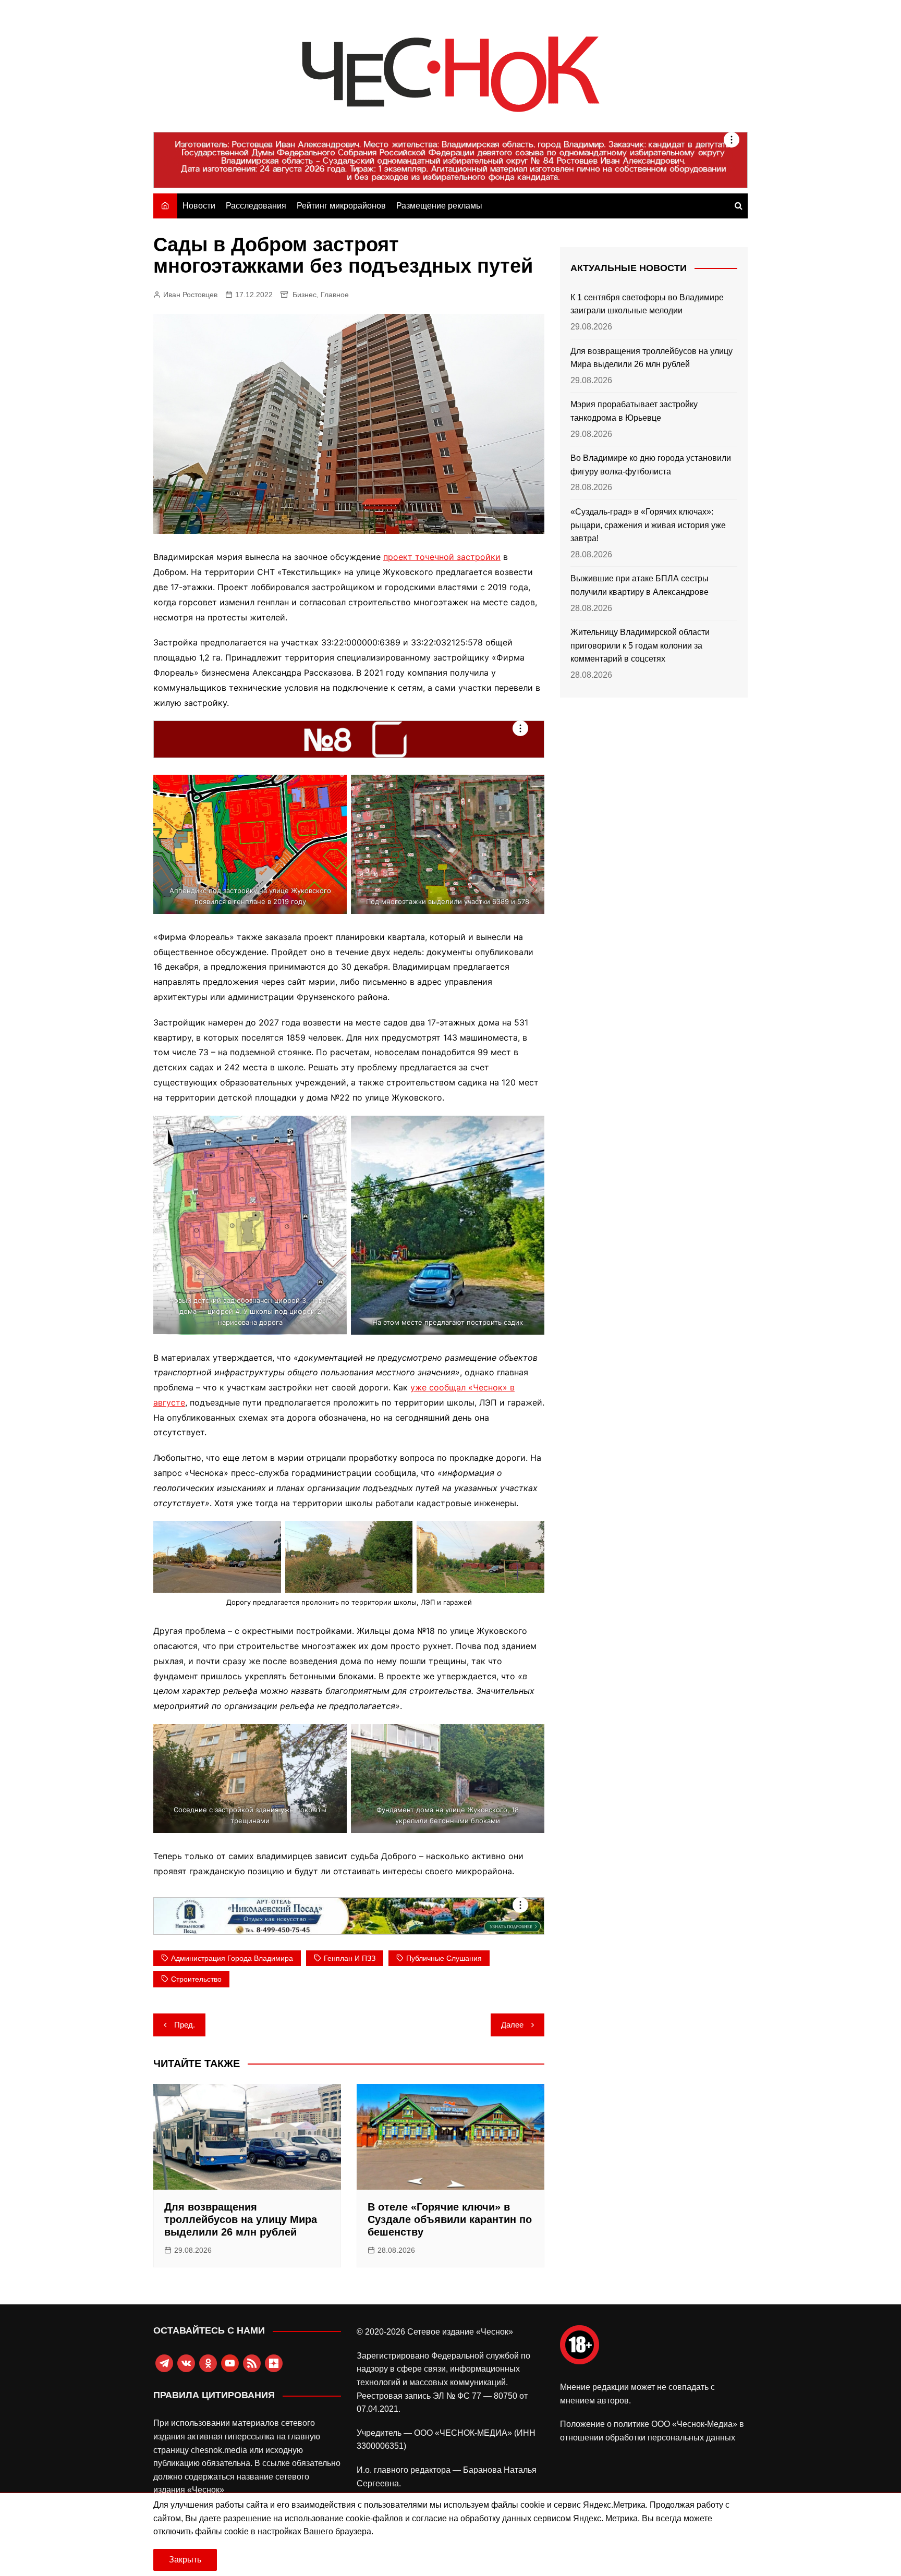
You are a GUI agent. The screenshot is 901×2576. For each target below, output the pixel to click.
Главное (335, 295)
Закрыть (185, 2560)
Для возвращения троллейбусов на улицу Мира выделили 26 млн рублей (241, 2219)
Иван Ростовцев (190, 295)
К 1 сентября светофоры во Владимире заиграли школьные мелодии (647, 304)
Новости (199, 206)
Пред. (185, 2025)
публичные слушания (444, 1958)
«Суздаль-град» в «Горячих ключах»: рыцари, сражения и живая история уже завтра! (648, 525)
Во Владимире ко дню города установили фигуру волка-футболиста (651, 465)
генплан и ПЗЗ (350, 1958)
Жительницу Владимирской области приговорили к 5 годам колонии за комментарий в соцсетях (640, 645)
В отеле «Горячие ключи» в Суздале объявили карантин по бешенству (450, 2219)
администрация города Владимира (232, 1958)
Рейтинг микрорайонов (341, 206)
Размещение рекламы (439, 206)
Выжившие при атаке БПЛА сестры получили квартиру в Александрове (640, 585)
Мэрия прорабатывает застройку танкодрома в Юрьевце (634, 411)
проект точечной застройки (442, 557)
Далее (512, 2025)
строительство (196, 1979)
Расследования (256, 206)
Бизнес (305, 295)
